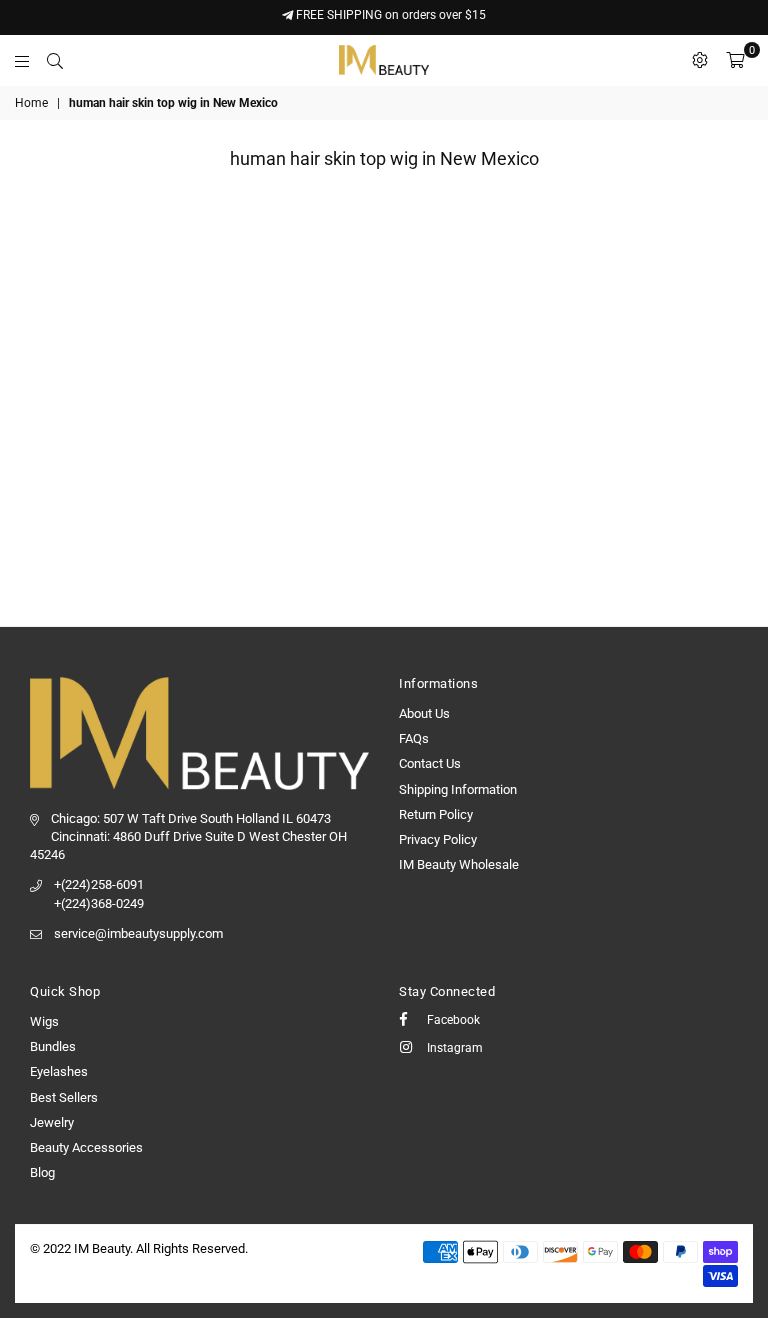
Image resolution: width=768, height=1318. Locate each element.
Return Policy (436, 814)
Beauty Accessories (86, 1147)
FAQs (414, 738)
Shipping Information (458, 789)
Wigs (44, 1021)
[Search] (55, 60)
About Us (424, 713)
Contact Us (430, 763)
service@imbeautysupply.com (138, 933)
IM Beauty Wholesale (459, 864)
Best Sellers (64, 1097)
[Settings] (700, 60)
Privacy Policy (438, 839)
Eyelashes (59, 1071)
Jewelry (52, 1122)
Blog (42, 1172)
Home (31, 103)
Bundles (53, 1046)
